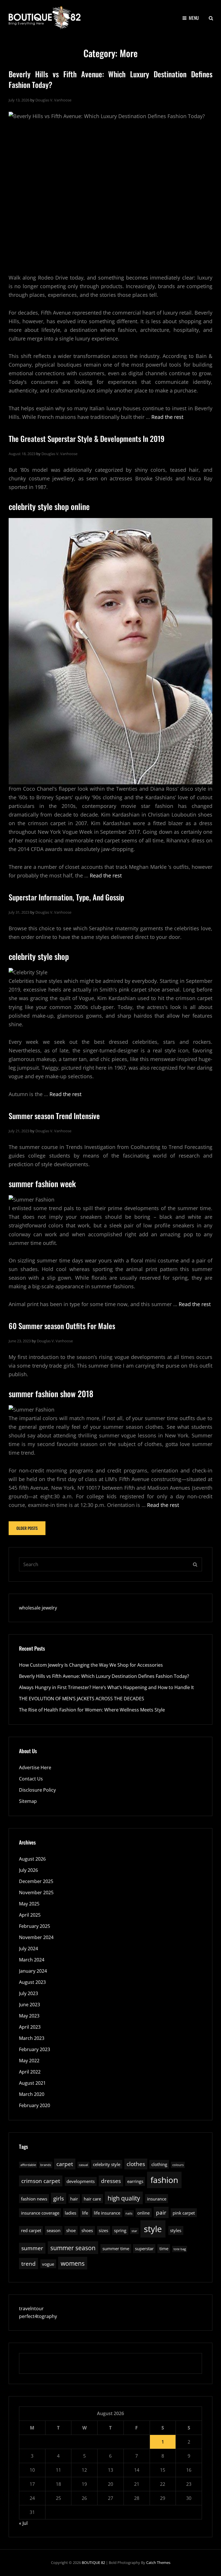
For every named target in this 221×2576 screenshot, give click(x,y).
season (54, 2230)
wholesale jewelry (38, 1608)
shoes (87, 2230)
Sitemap (28, 1801)
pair (161, 2212)
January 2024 (33, 1971)
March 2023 (32, 2038)
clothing (159, 2164)
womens (73, 2263)
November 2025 (36, 1892)
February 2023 (35, 2049)
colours (178, 2165)
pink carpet (184, 2213)
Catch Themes (158, 2562)
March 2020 (32, 2094)
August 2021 (32, 2083)
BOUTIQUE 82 (93, 2562)
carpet (65, 2164)
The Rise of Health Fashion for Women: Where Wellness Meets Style (92, 1710)
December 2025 (36, 1881)
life (85, 2213)
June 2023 (29, 2005)
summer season (73, 2248)
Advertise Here (35, 1768)
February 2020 (35, 2105)
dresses (111, 2181)
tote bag (180, 2249)
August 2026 (32, 1859)
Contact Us (31, 1779)
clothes (136, 2164)
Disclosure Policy (37, 1790)
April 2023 (30, 2027)
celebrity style (107, 2164)
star (134, 2231)
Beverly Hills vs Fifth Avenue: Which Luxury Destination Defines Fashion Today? (110, 79)
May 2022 (29, 2061)
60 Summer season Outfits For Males (62, 1326)
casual (83, 2165)
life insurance (107, 2213)
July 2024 (28, 1949)
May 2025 (29, 1904)
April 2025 (30, 1915)
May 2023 (29, 2016)
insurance (157, 2199)
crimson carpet (41, 2181)
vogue (48, 2264)
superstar (144, 2248)
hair (74, 2199)
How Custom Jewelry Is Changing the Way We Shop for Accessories (91, 1665)
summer (32, 2248)
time (164, 2248)
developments (81, 2181)
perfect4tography (38, 2316)
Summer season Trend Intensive (54, 1116)
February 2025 (35, 1926)
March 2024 (32, 1960)
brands (46, 2165)
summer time (116, 2248)
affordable (28, 2165)
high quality (124, 2198)
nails (129, 2213)
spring (120, 2230)
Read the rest (167, 417)
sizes (103, 2230)
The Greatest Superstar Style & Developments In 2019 (87, 439)
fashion (164, 2180)
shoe (71, 2230)
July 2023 (28, 1993)
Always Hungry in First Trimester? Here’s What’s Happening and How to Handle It (106, 1687)
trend (28, 2264)
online (143, 2213)
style (153, 2229)
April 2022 (30, 2072)
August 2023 (32, 1982)
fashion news (34, 2199)
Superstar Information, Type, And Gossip (66, 897)
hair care (92, 2199)
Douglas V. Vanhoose (53, 100)
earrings (135, 2181)
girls (59, 2198)
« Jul (23, 2523)
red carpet (31, 2230)
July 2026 (28, 1870)
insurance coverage (40, 2213)
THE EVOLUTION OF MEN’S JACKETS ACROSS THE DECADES (82, 1699)
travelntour (31, 2309)
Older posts (27, 1528)
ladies (71, 2213)
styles (176, 2230)
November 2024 (36, 1937)
